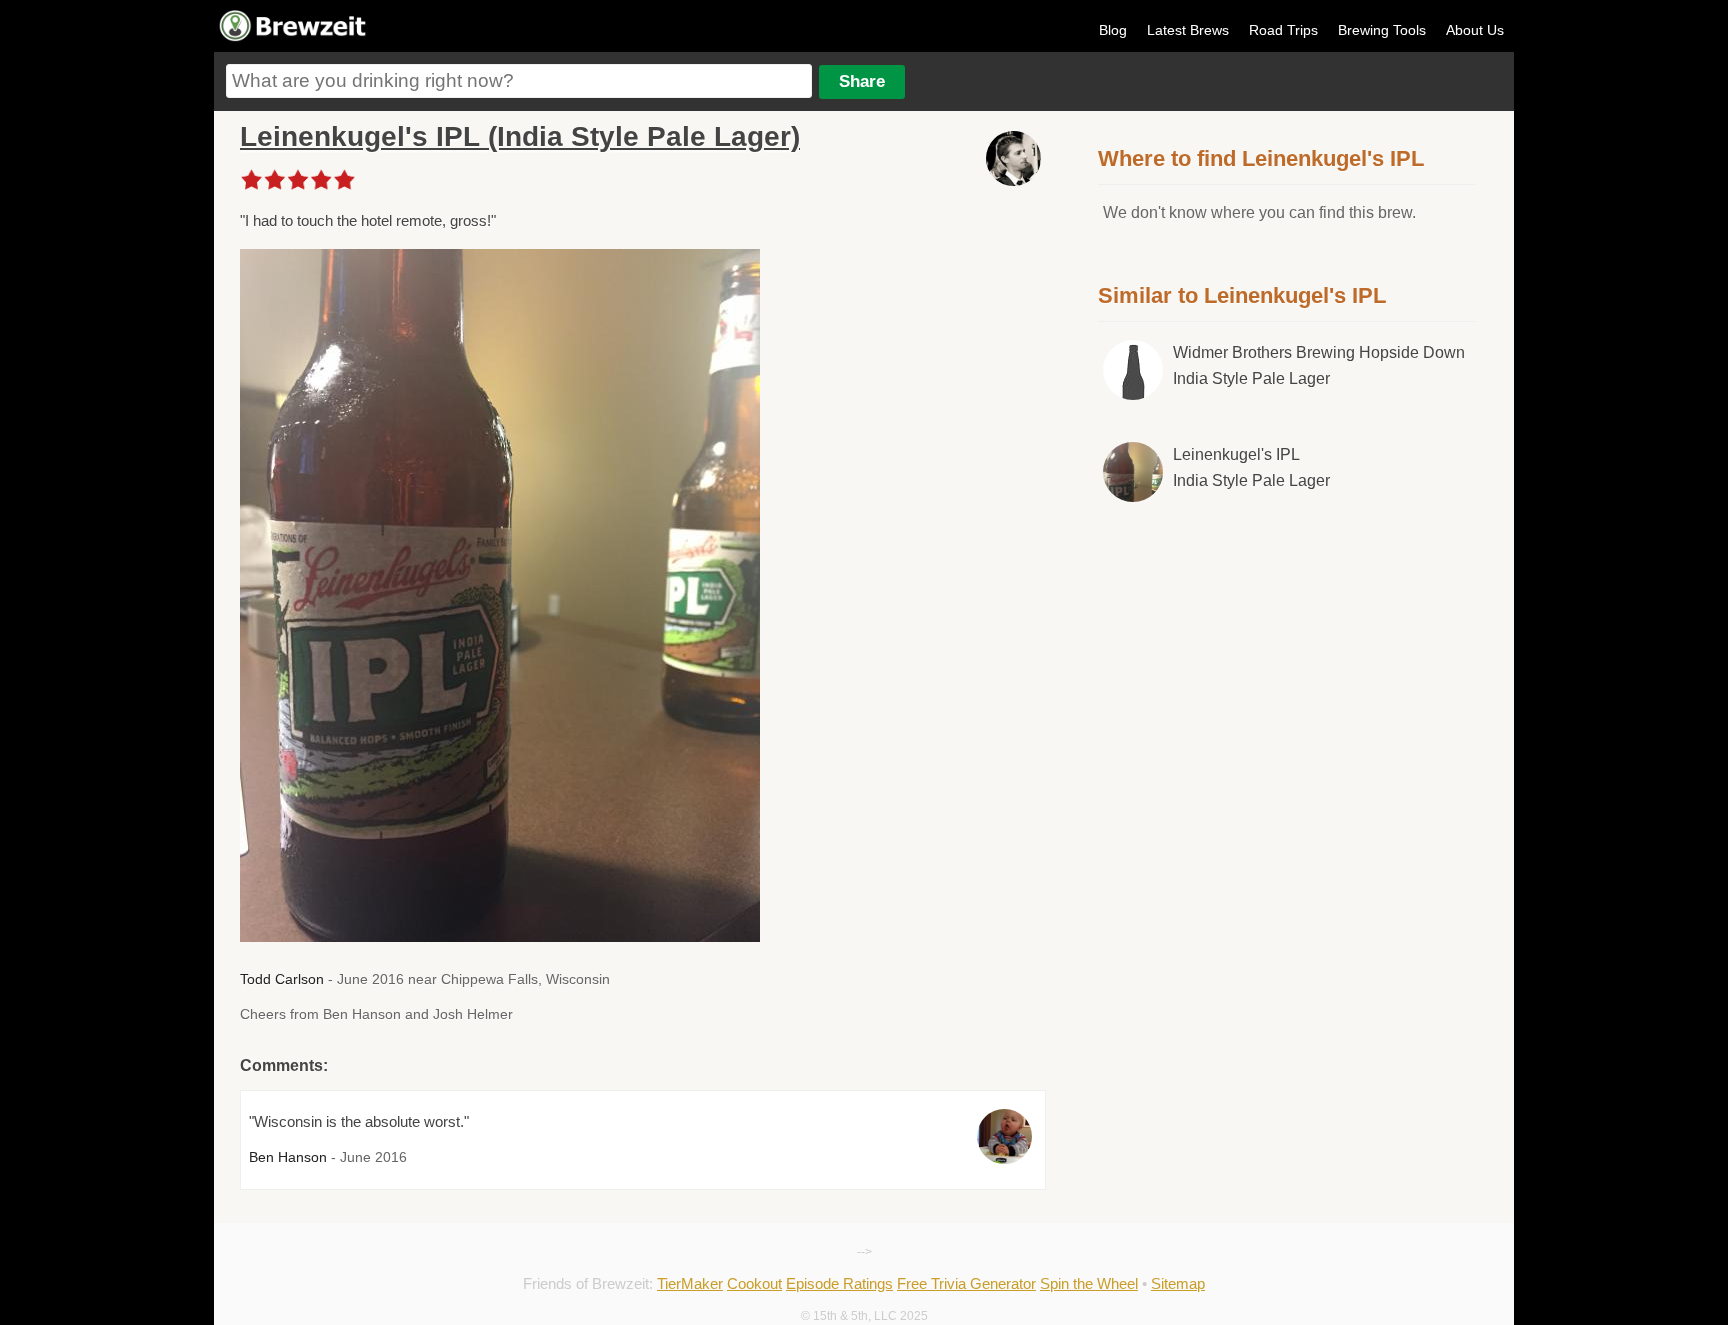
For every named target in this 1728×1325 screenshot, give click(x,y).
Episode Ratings (839, 1283)
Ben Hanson (288, 1157)
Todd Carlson (282, 979)
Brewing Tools (1382, 30)
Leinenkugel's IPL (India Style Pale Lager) (520, 136)
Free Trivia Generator (966, 1283)
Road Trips (1283, 30)
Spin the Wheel (1089, 1283)
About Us (1475, 30)
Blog (1113, 30)
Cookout (754, 1283)
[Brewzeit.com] (294, 38)
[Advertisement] (1287, 684)
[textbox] (519, 81)
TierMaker (690, 1283)
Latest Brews (1188, 30)
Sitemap (1178, 1283)
